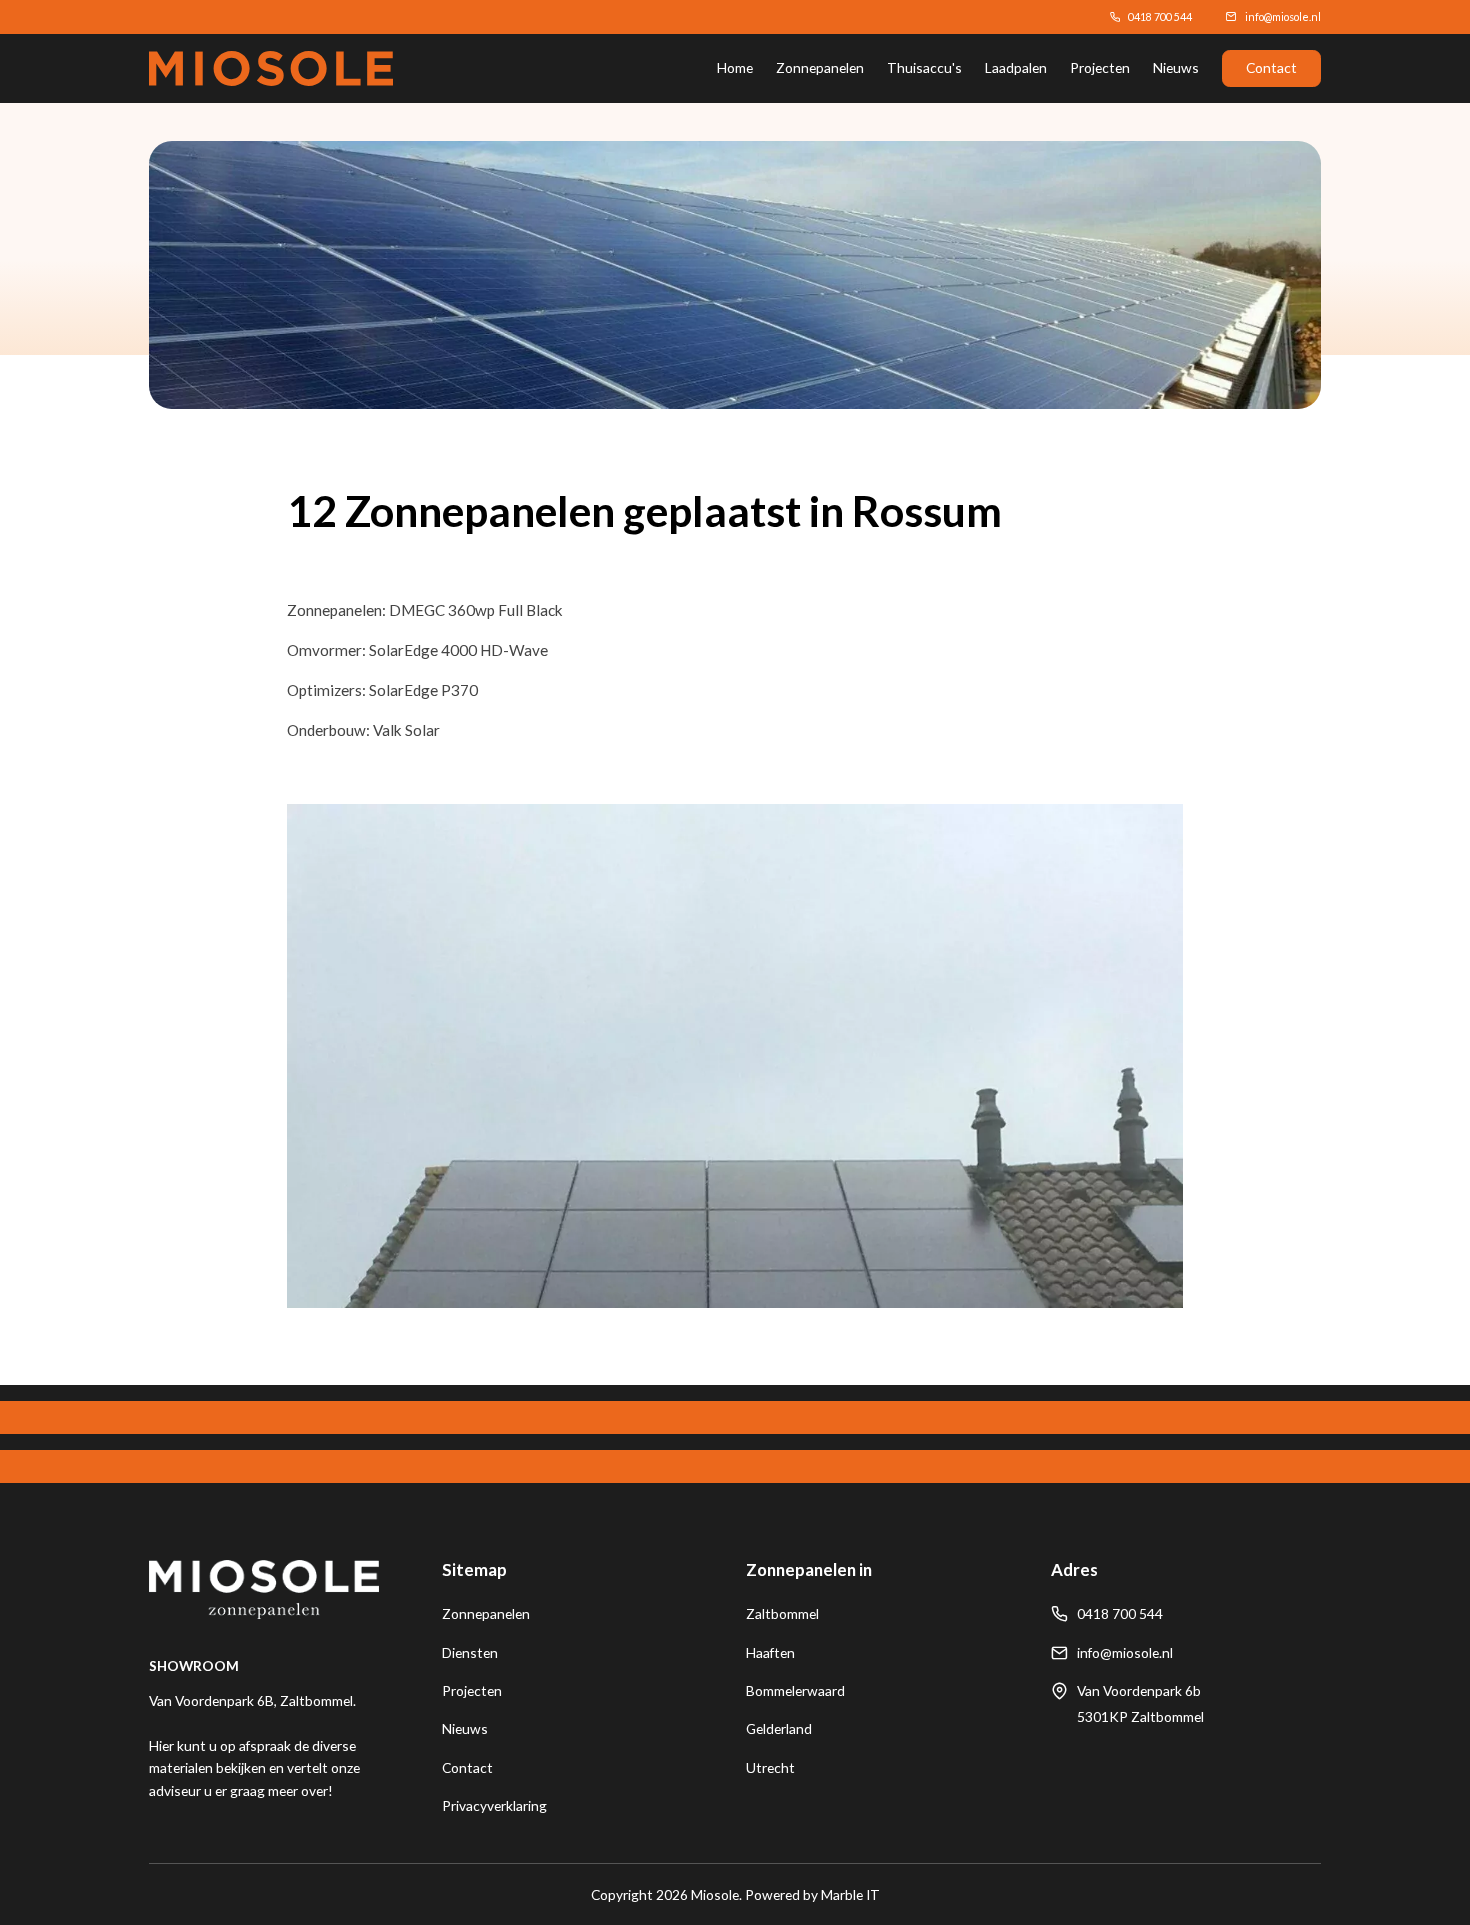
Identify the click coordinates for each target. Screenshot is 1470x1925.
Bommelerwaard (795, 1690)
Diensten (470, 1652)
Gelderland (779, 1728)
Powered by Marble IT (812, 1894)
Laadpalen (1016, 67)
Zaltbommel (782, 1613)
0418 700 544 (1160, 16)
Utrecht (770, 1767)
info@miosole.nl (1283, 16)
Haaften (770, 1652)
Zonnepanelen (820, 67)
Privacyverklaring (494, 1805)
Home (735, 67)
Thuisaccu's (924, 67)
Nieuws (1176, 67)
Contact (1271, 67)
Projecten (1100, 67)
